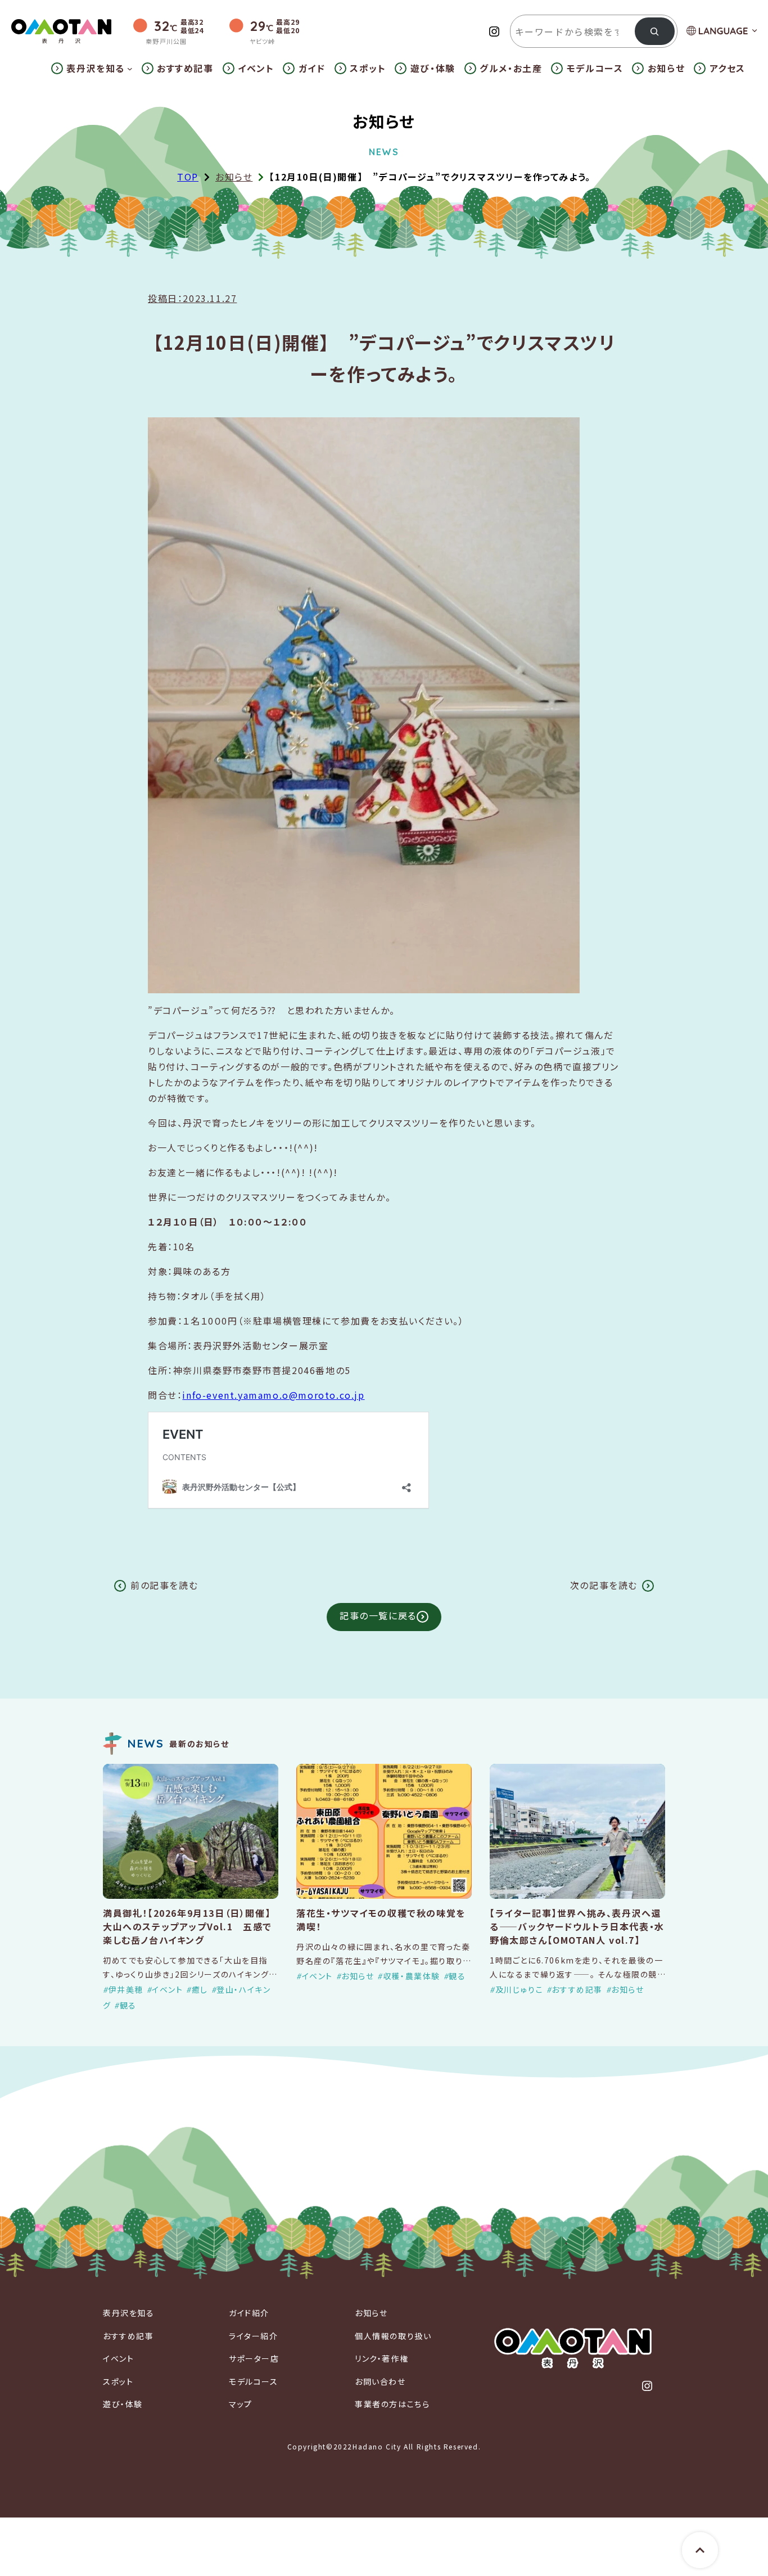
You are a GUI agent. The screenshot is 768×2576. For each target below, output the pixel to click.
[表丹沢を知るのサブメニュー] (130, 69)
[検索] (655, 31)
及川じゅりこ (519, 1989)
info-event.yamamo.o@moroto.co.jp (273, 1395)
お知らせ (234, 177)
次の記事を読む (604, 1585)
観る (128, 2005)
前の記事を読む (164, 1585)
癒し (200, 1989)
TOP (188, 177)
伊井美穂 (126, 1989)
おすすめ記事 (577, 1989)
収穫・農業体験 (412, 1976)
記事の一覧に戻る (378, 1615)
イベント (167, 1989)
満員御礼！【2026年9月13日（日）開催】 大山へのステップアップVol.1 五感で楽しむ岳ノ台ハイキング (188, 1926)
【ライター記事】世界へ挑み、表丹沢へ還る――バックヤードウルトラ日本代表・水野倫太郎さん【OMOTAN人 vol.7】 (577, 1926)
